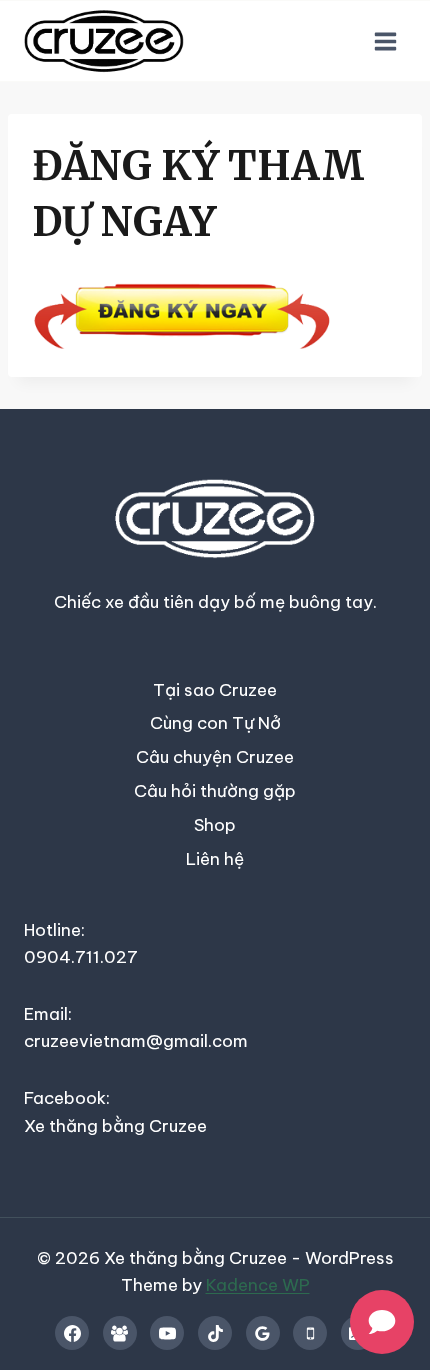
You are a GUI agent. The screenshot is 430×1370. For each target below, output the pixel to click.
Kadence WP (258, 1285)
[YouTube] (167, 1333)
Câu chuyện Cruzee (215, 757)
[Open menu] (385, 41)
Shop (215, 825)
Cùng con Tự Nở (215, 723)
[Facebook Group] (120, 1333)
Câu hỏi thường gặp (215, 791)
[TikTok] (215, 1333)
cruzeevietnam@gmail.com (136, 1041)
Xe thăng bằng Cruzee (115, 1126)
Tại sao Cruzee (215, 690)
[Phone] (310, 1333)
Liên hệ (215, 859)
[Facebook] (72, 1333)
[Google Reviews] (263, 1333)
